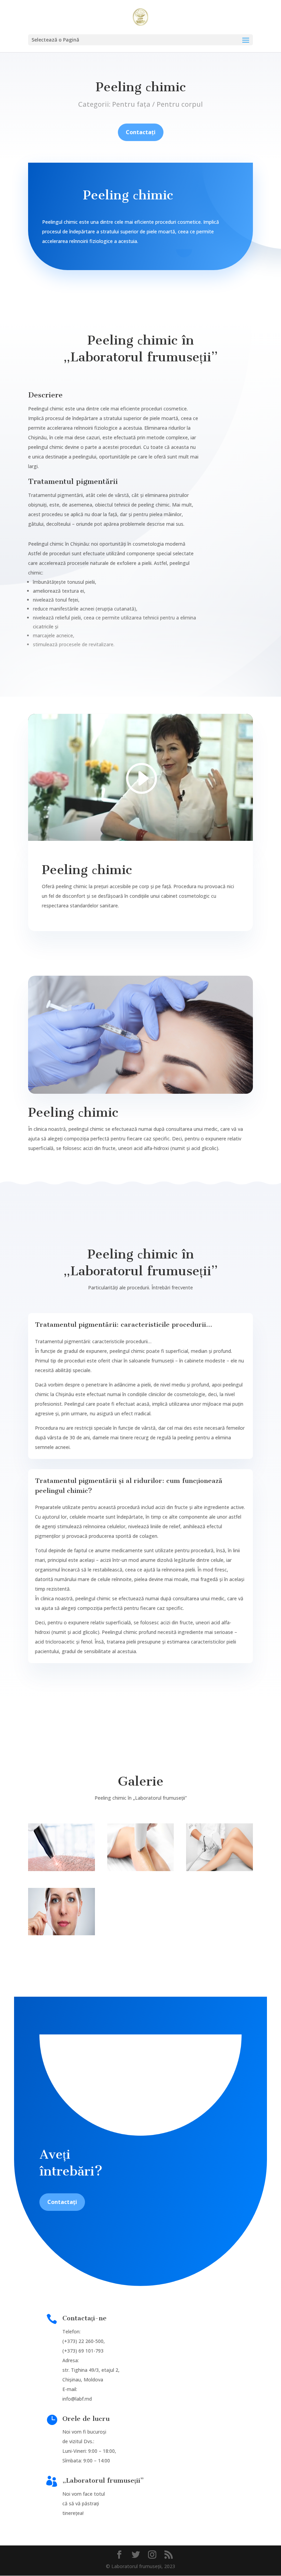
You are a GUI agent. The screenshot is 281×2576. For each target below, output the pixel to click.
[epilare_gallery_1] (62, 1869)
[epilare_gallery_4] (62, 1933)
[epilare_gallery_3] (219, 1869)
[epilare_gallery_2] (141, 1869)
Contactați (141, 132)
